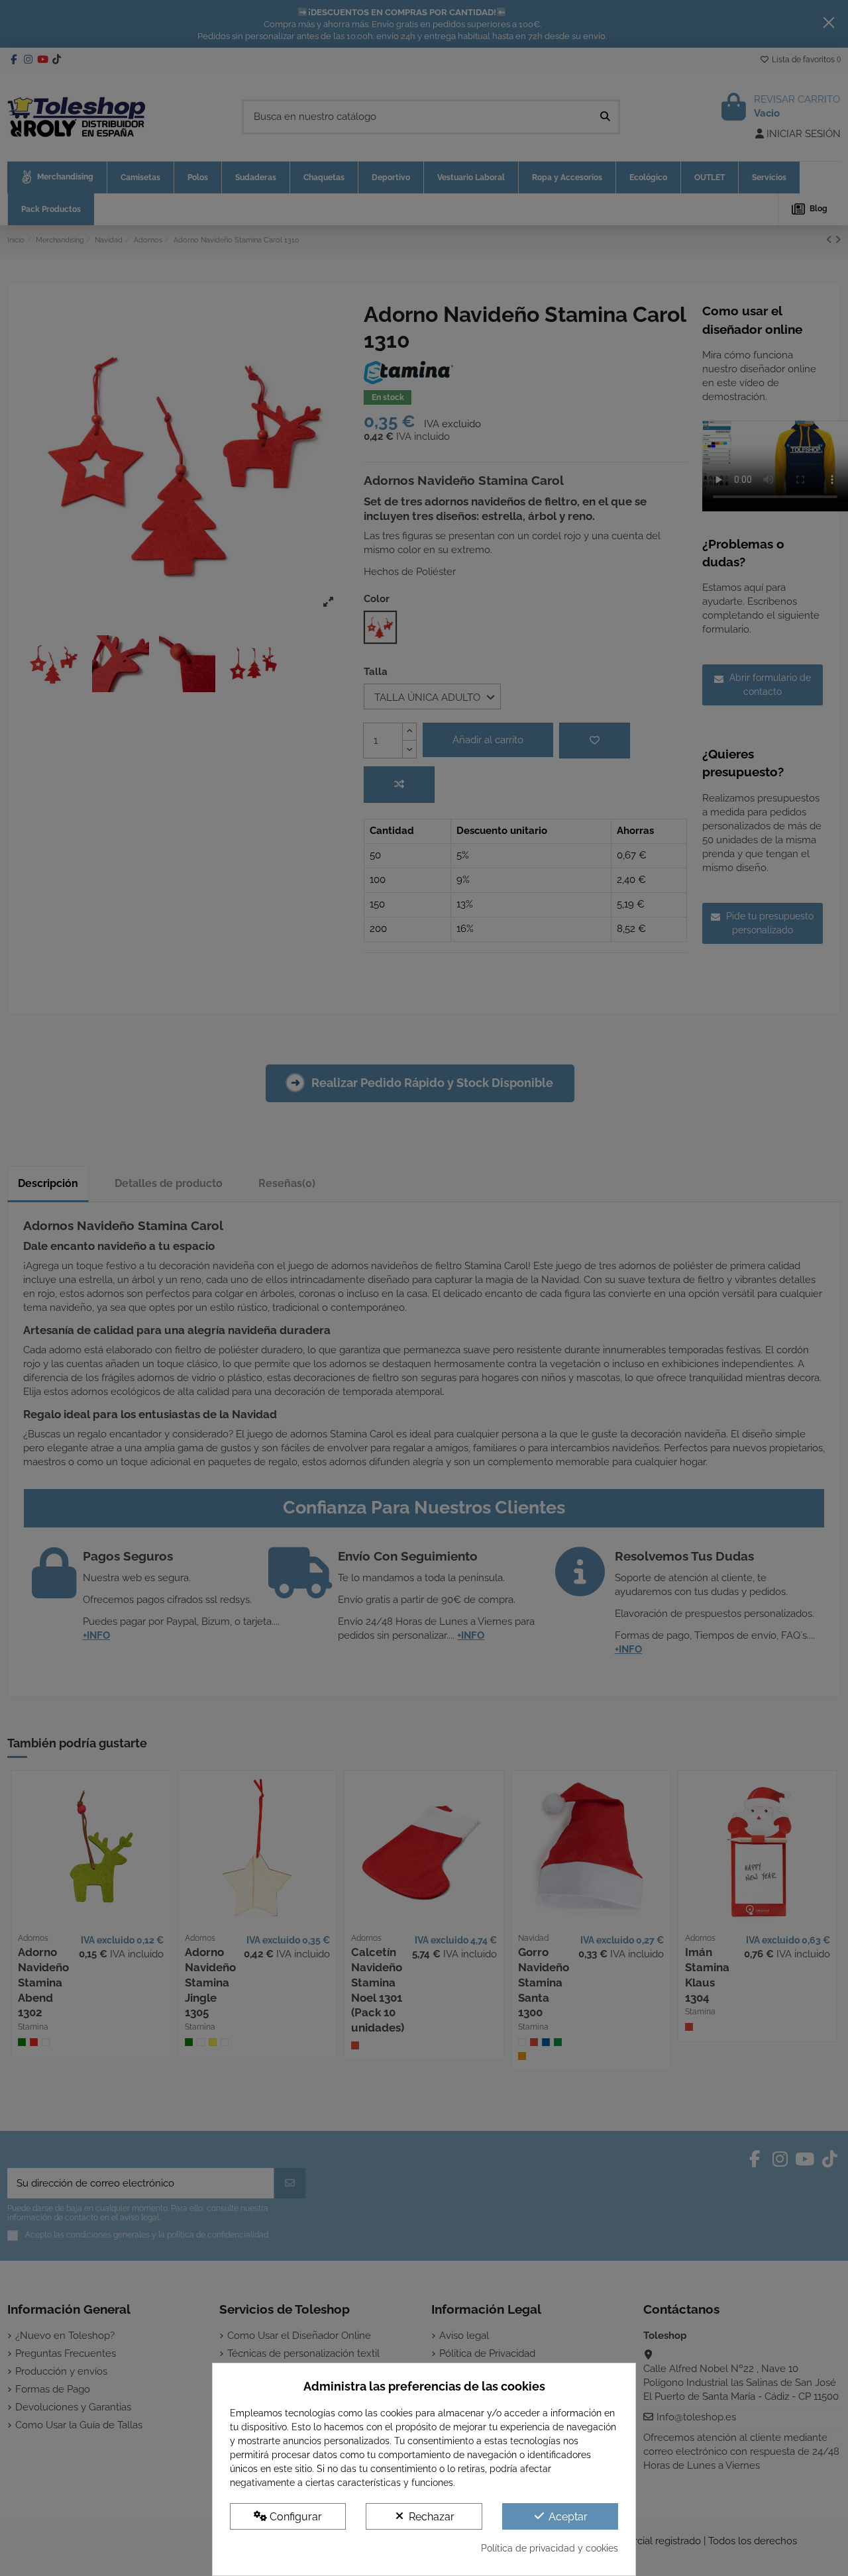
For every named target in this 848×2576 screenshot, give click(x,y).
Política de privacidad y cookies (550, 2548)
